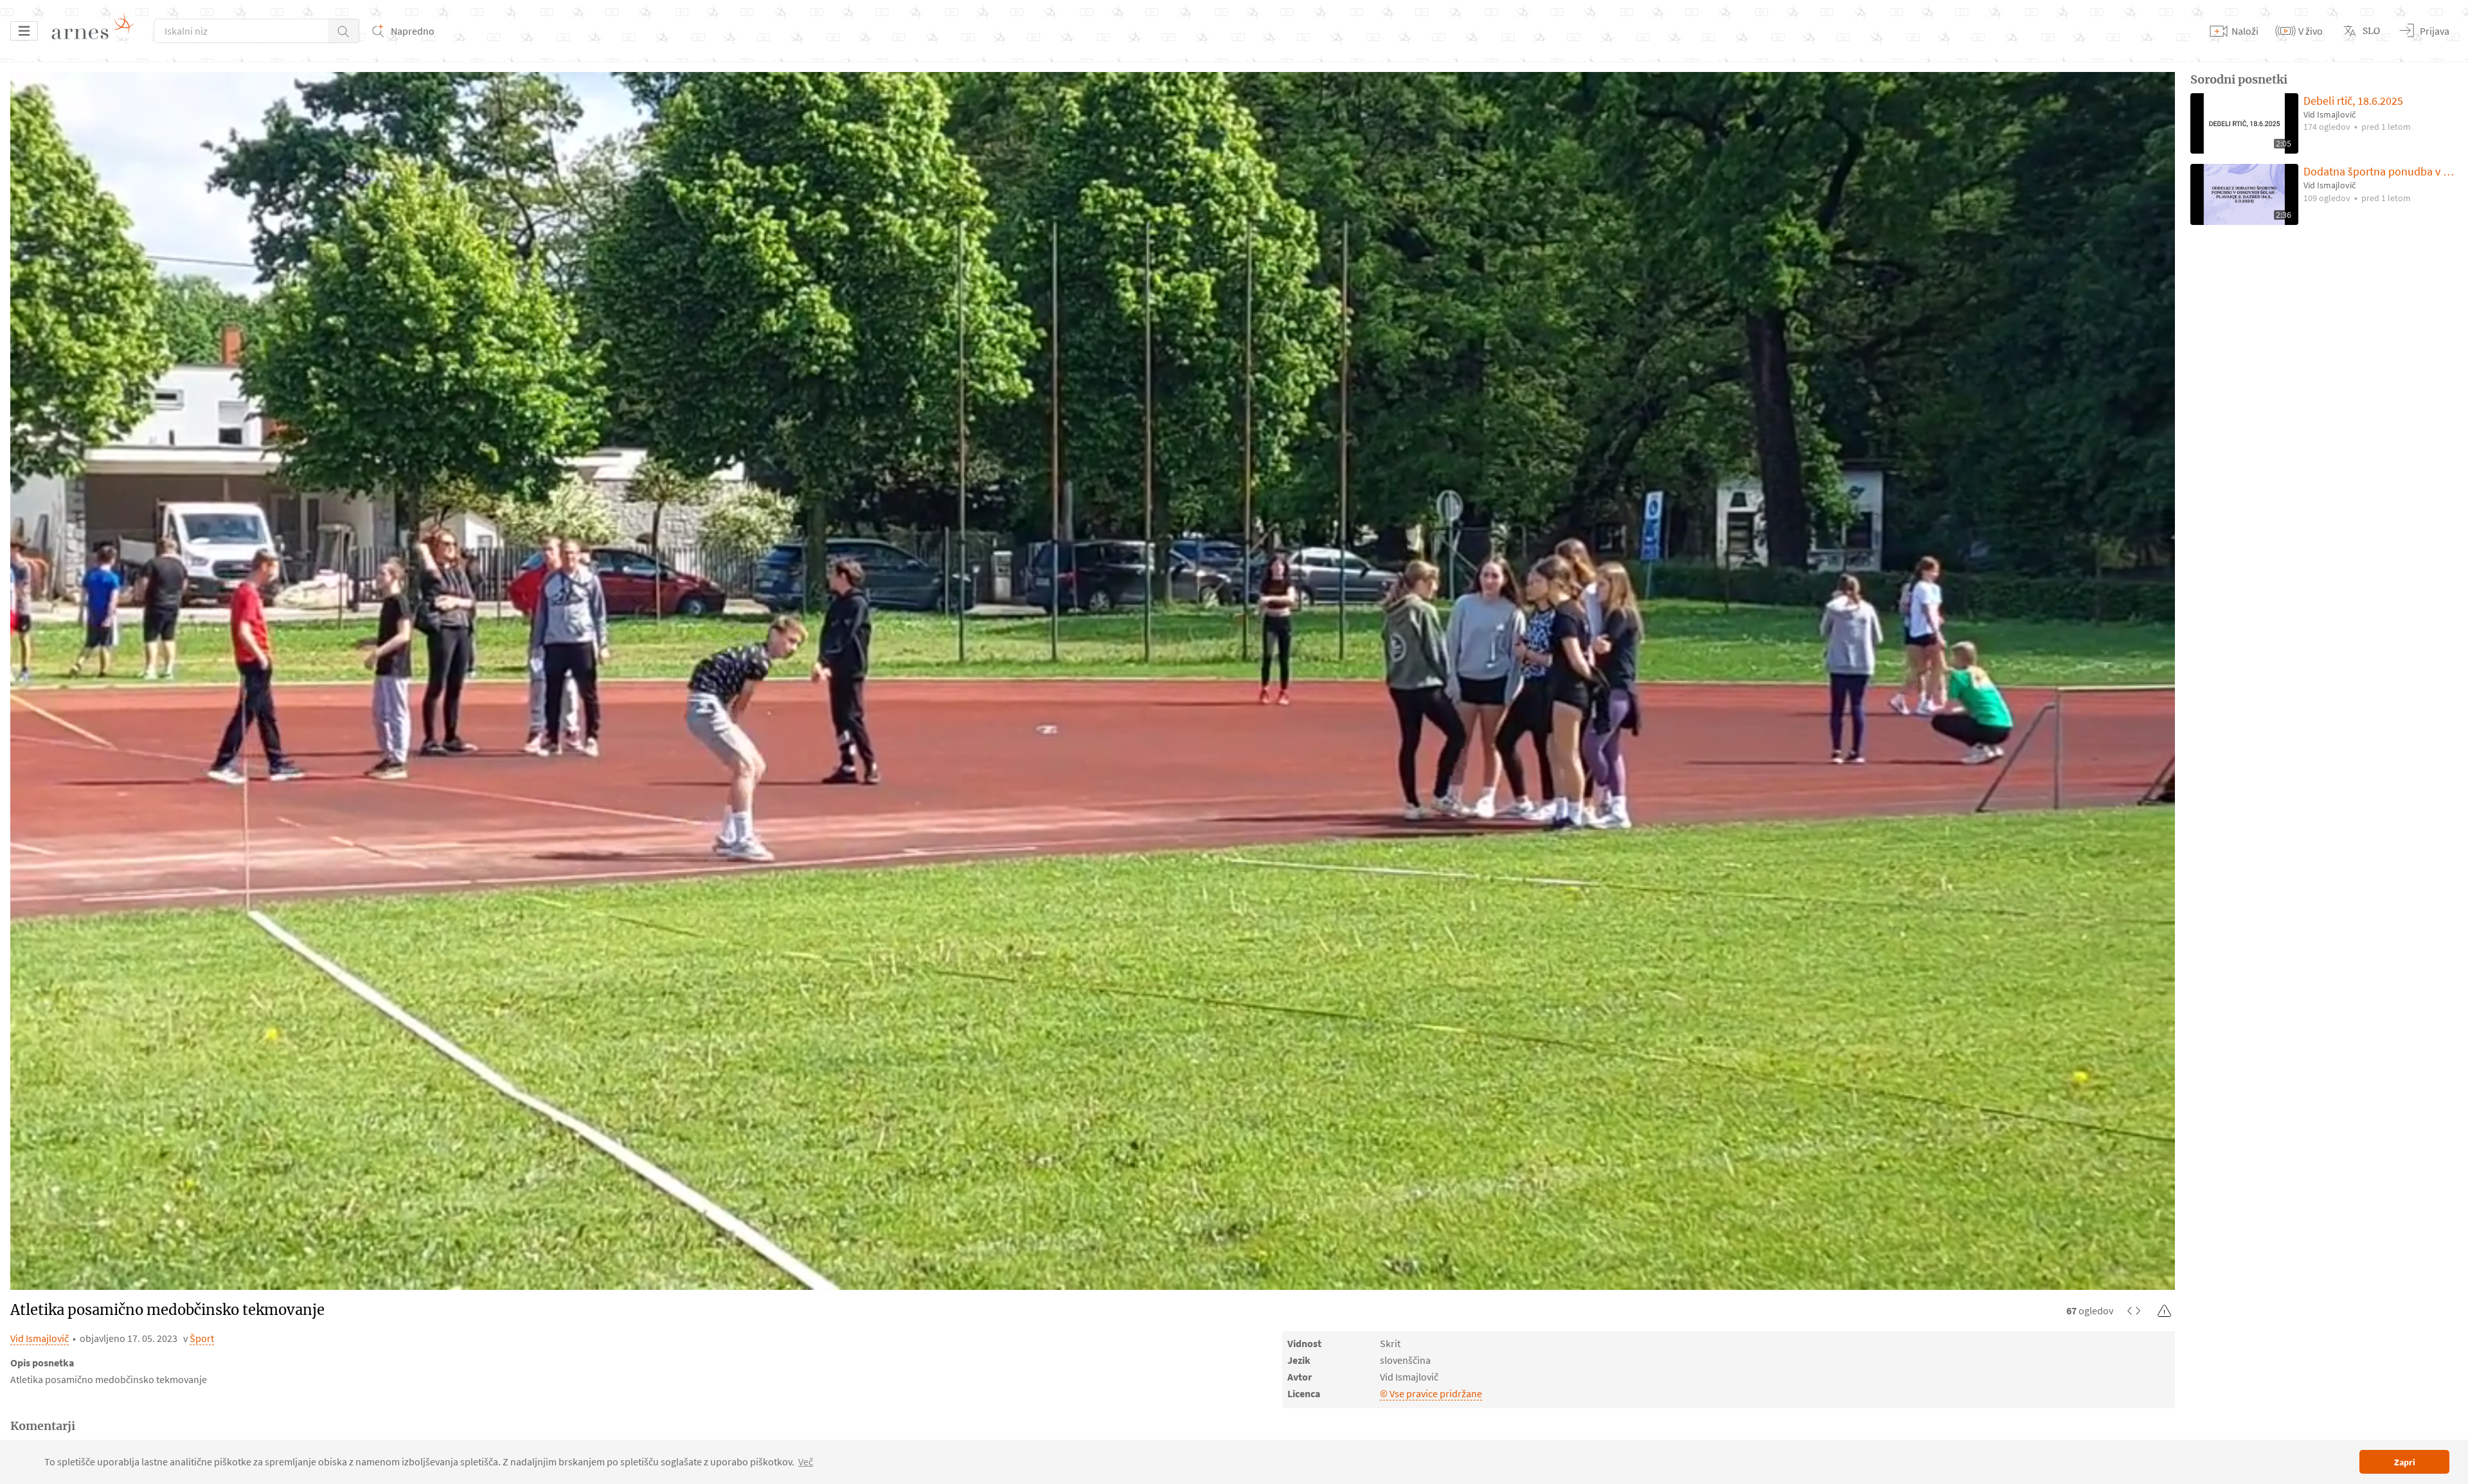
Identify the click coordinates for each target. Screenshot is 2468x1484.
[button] (344, 31)
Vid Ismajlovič (40, 1338)
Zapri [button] (2405, 1462)
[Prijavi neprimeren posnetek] (2165, 1310)
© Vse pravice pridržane (1431, 1393)
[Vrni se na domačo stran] (97, 31)
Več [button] (806, 1462)
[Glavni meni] (24, 31)
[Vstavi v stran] (2134, 1310)
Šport (202, 1338)
